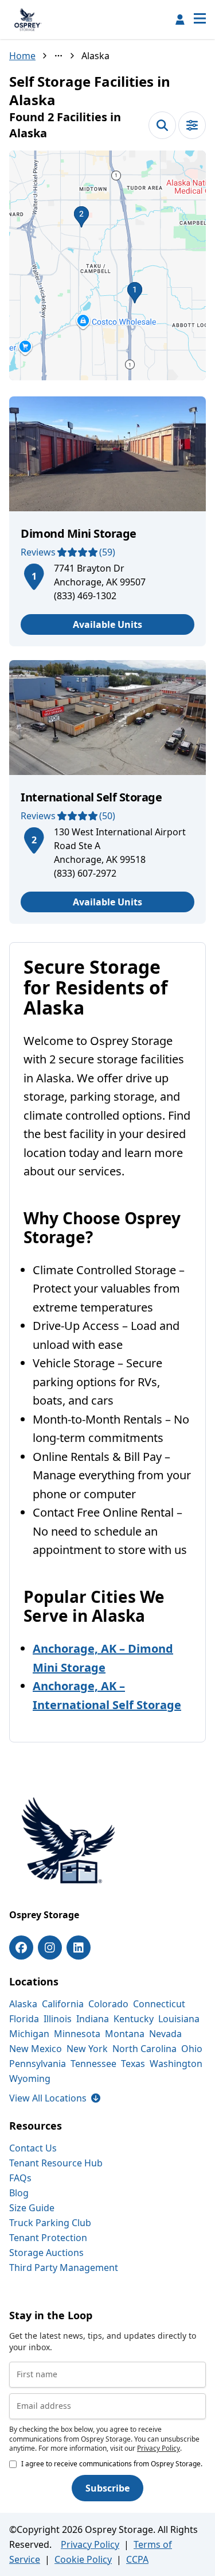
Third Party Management (64, 2268)
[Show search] (162, 125)
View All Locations (55, 2098)
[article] (107, 521)
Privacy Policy (159, 2448)
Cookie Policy (83, 2559)
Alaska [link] (95, 56)
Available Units (107, 624)
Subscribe (107, 2488)
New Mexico (36, 2049)
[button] (107, 265)
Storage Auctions (46, 2253)
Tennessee (93, 2064)
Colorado (108, 2004)
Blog (19, 2193)
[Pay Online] (180, 20)
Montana (125, 2034)
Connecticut (159, 2004)
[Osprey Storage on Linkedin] (79, 1948)
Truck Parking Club (50, 2223)
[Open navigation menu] (200, 20)
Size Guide (32, 2208)
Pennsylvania (38, 2064)
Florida (24, 2019)
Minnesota (77, 2034)
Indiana (93, 2019)
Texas (133, 2064)
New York (87, 2049)
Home (22, 56)
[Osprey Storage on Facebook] (21, 1948)
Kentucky (134, 2019)
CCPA (137, 2559)
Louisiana (179, 2019)
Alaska (23, 2004)
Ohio (192, 2049)
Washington (176, 2064)
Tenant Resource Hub (56, 2163)
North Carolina (144, 2049)
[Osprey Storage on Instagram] (50, 1948)
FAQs (20, 2178)
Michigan (29, 2034)
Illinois (58, 2019)
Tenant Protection (48, 2238)
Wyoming (30, 2078)
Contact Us (33, 2148)
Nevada (165, 2034)
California (63, 2004)
